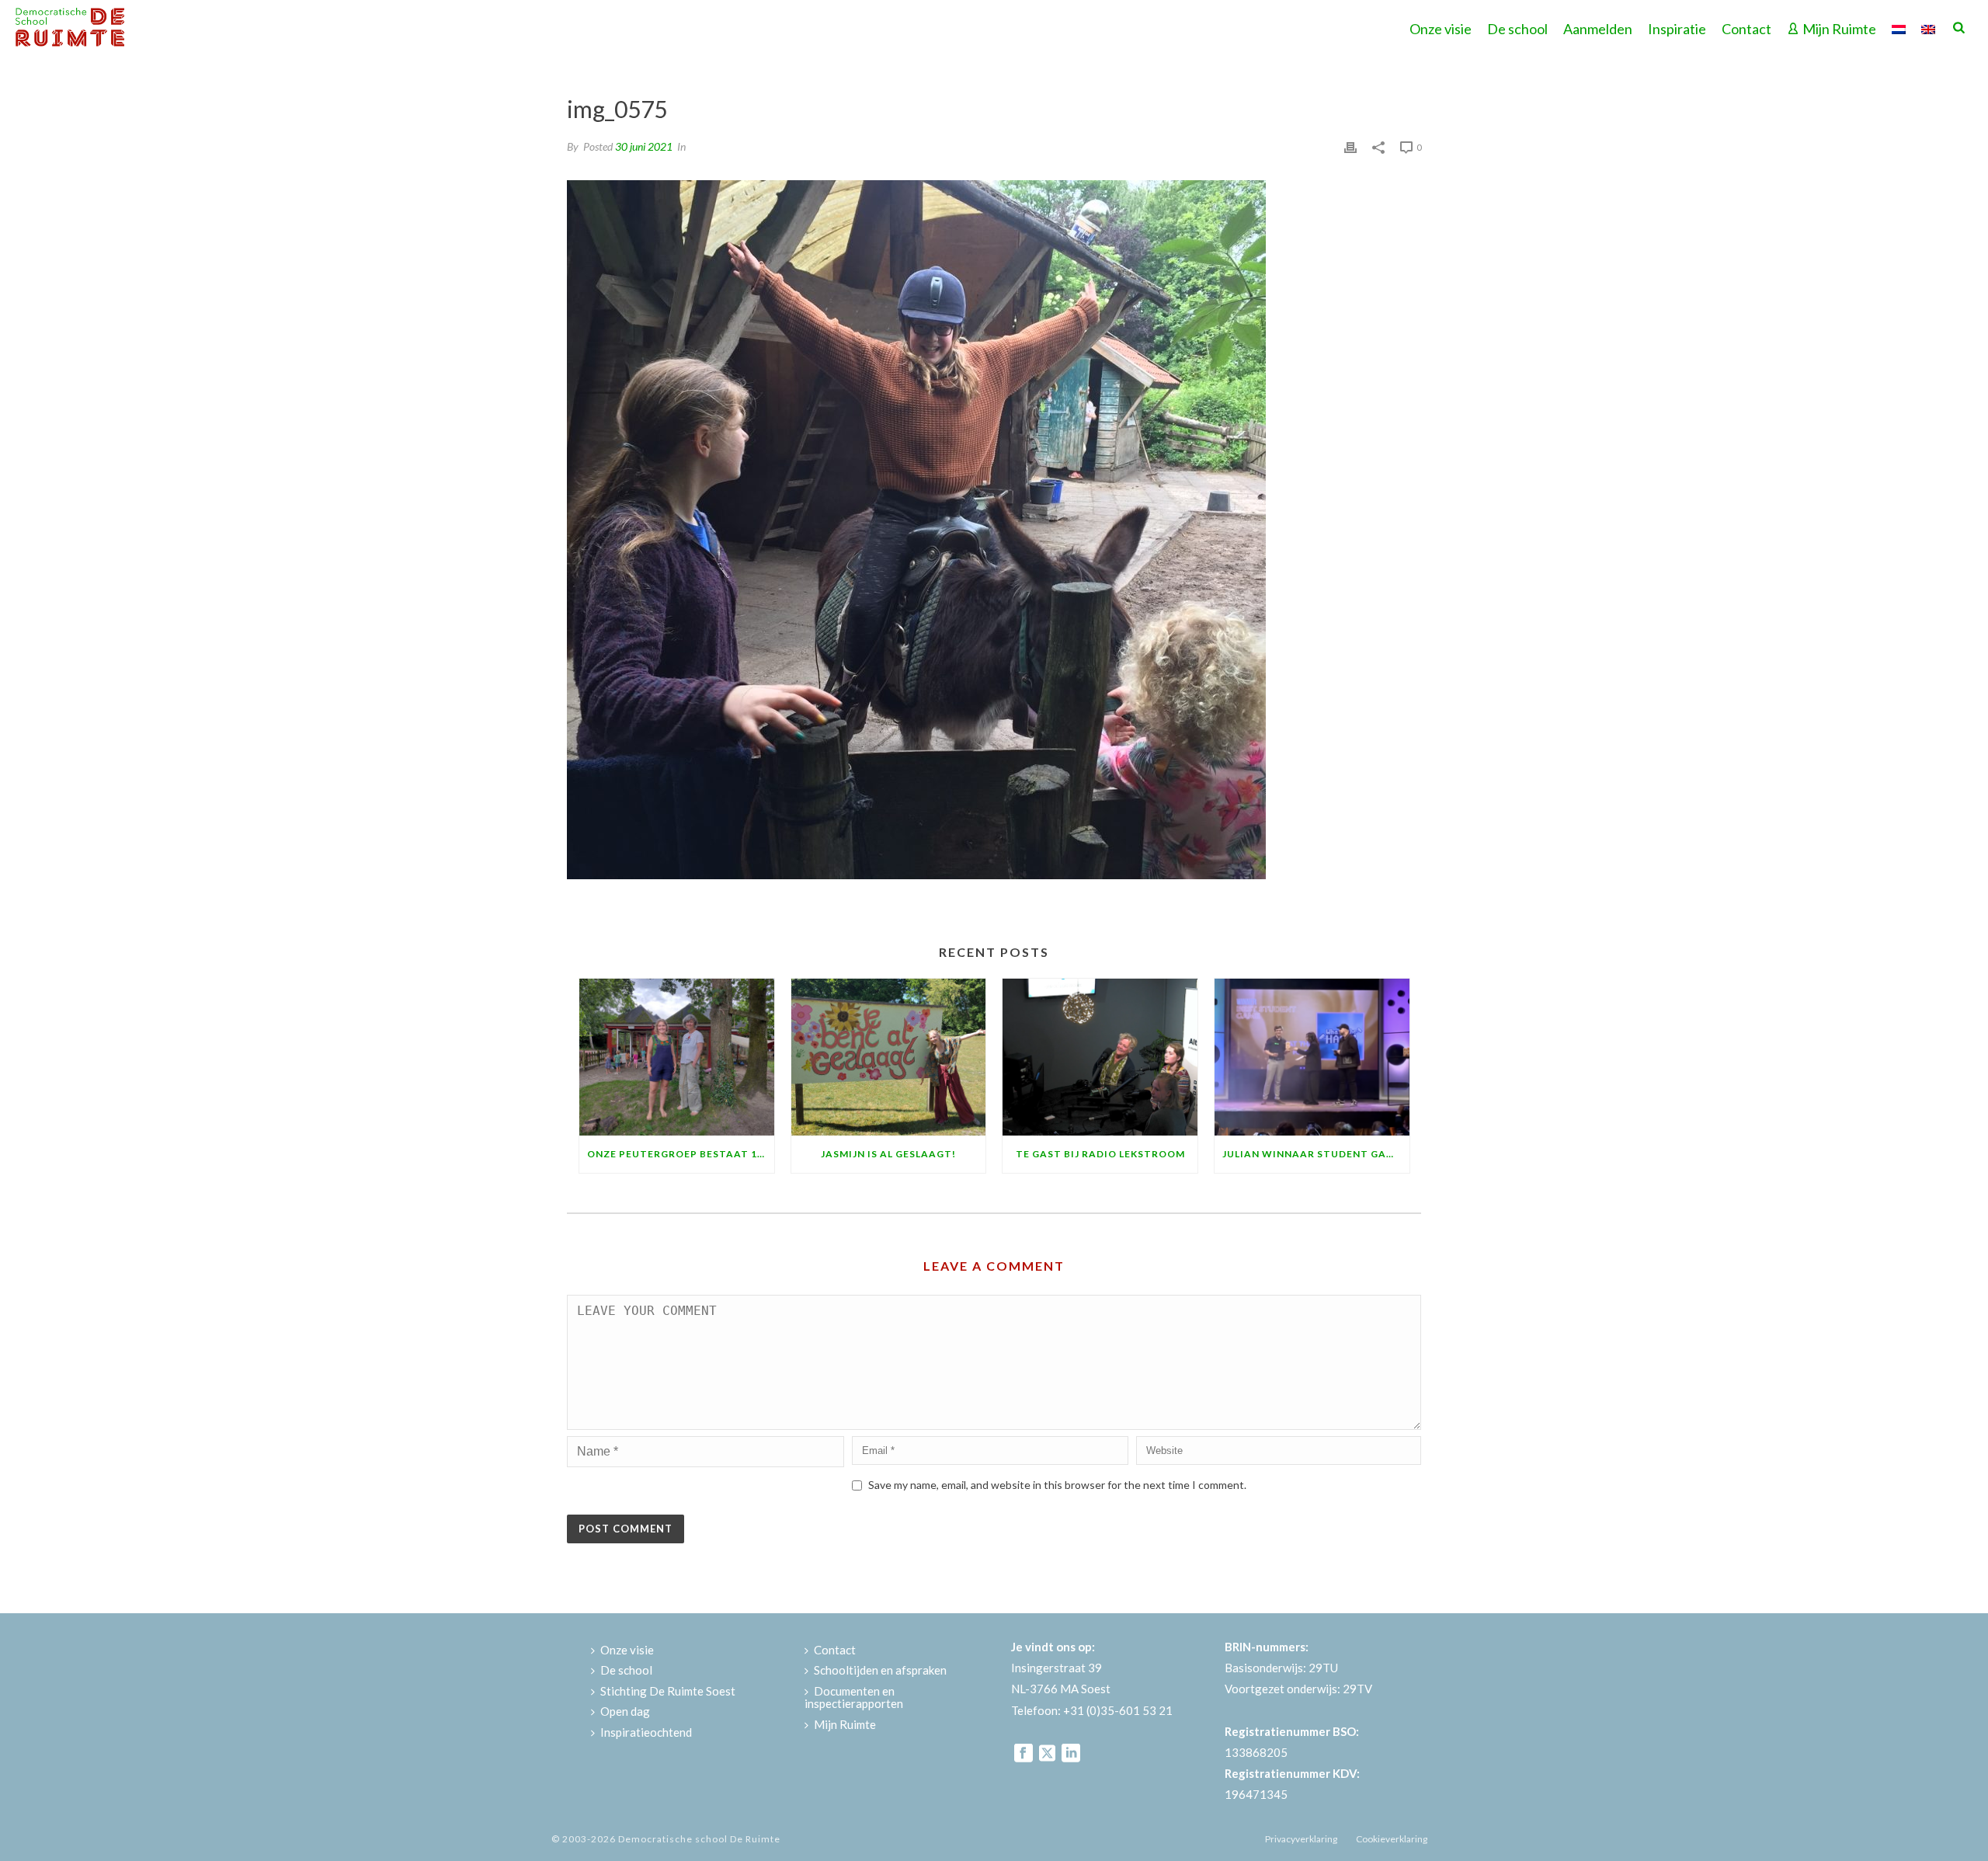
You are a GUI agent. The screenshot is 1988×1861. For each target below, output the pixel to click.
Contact (1746, 29)
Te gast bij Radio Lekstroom (1100, 1154)
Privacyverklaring (1301, 1839)
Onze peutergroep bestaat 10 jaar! (681, 1154)
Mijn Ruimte (1839, 29)
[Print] (1350, 146)
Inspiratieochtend (646, 1732)
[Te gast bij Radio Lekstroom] (1100, 1057)
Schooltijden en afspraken (880, 1670)
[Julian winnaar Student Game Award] (1312, 1057)
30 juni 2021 (644, 146)
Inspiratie (1677, 29)
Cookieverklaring (1392, 1839)
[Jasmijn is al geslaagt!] (889, 1057)
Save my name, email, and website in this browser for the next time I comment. (1057, 1485)
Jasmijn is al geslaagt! (888, 1154)
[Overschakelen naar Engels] (1928, 27)
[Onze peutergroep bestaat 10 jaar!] (677, 1057)
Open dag (625, 1711)
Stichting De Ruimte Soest (668, 1691)
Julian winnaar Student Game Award (1316, 1154)
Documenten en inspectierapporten (854, 1698)
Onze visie (1441, 29)
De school (1517, 29)
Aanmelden (1598, 29)
